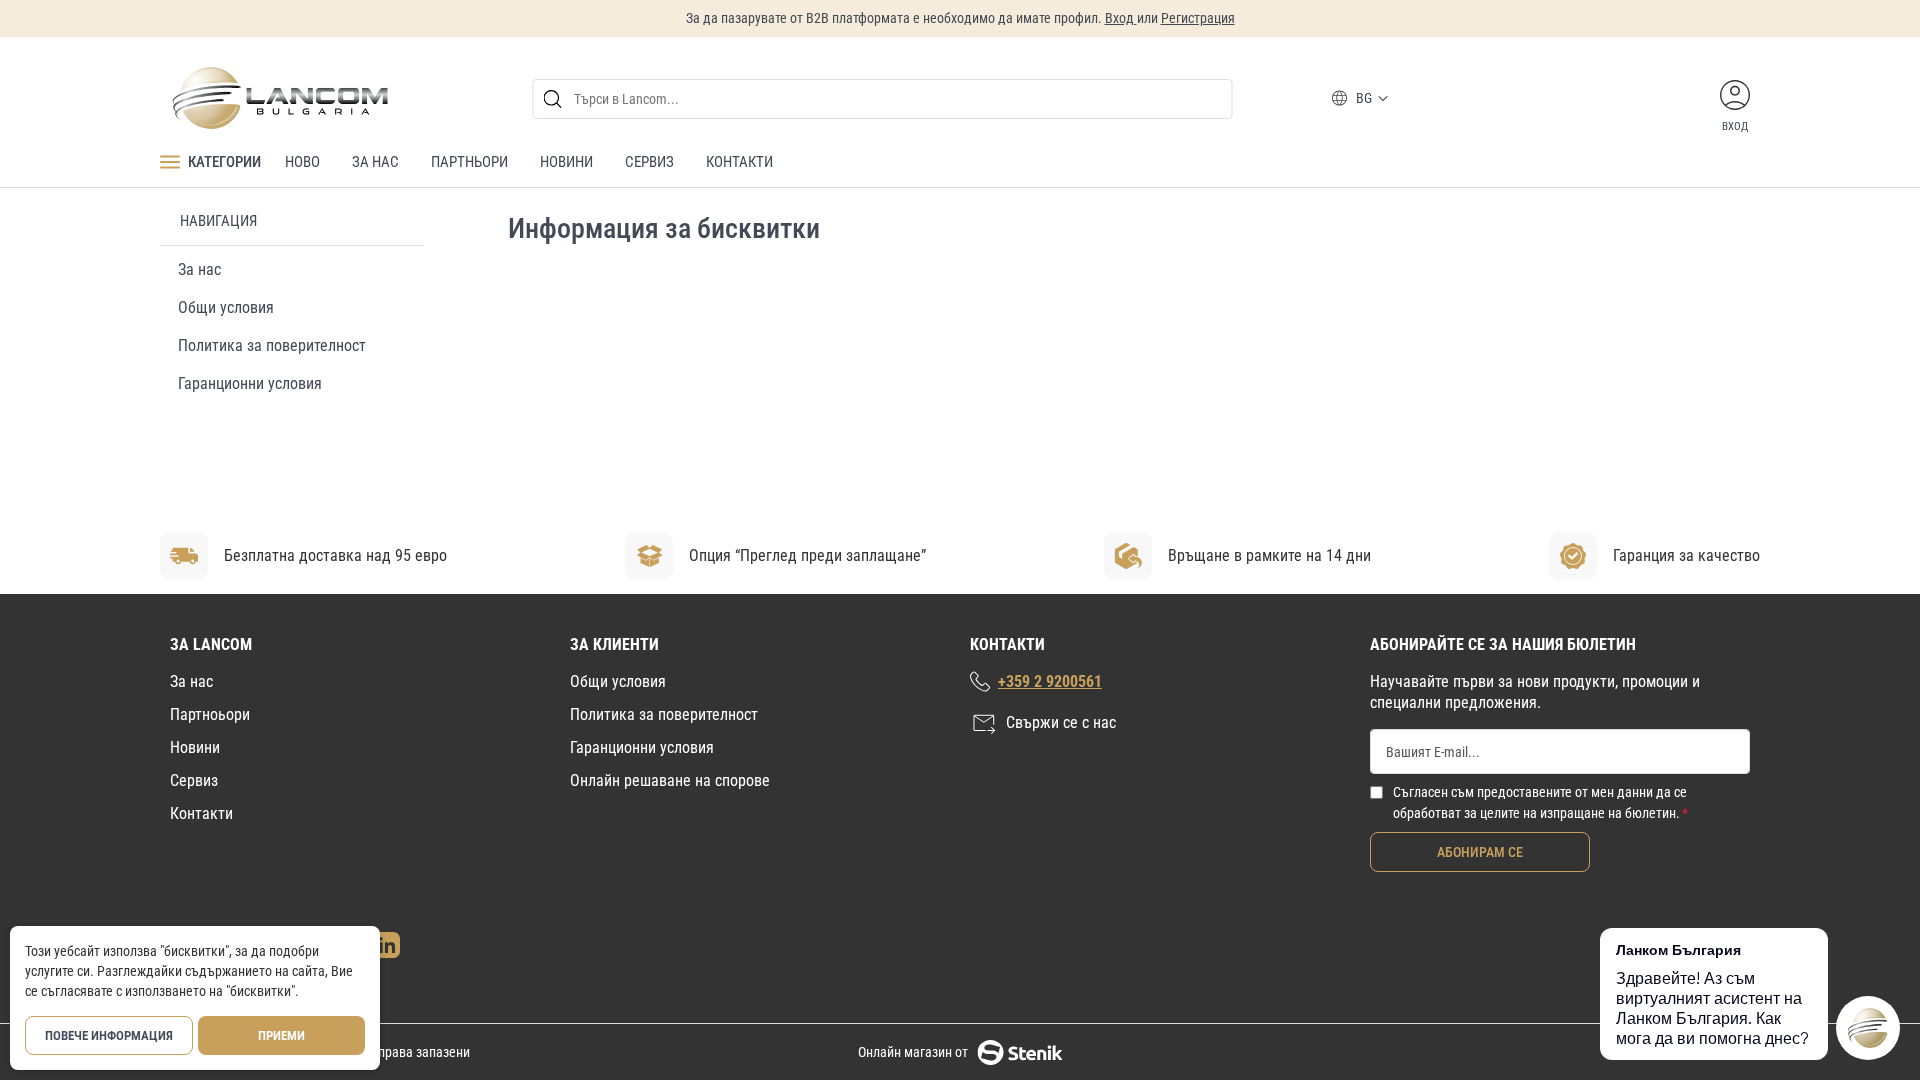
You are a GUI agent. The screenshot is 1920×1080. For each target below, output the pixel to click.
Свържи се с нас (1061, 722)
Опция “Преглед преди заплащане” (807, 555)
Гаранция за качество (1686, 555)
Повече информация (109, 1035)
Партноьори (210, 714)
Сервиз (194, 780)
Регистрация (1198, 18)
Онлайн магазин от (913, 1052)
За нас (199, 269)
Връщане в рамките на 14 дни (1269, 555)
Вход (1121, 18)
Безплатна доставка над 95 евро (335, 555)
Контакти (201, 813)
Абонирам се (1480, 852)
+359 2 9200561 (1050, 681)
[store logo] (279, 98)
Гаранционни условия (250, 383)
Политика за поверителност (272, 345)
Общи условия (226, 307)
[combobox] (883, 99)
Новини (195, 747)
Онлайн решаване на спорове (670, 780)
